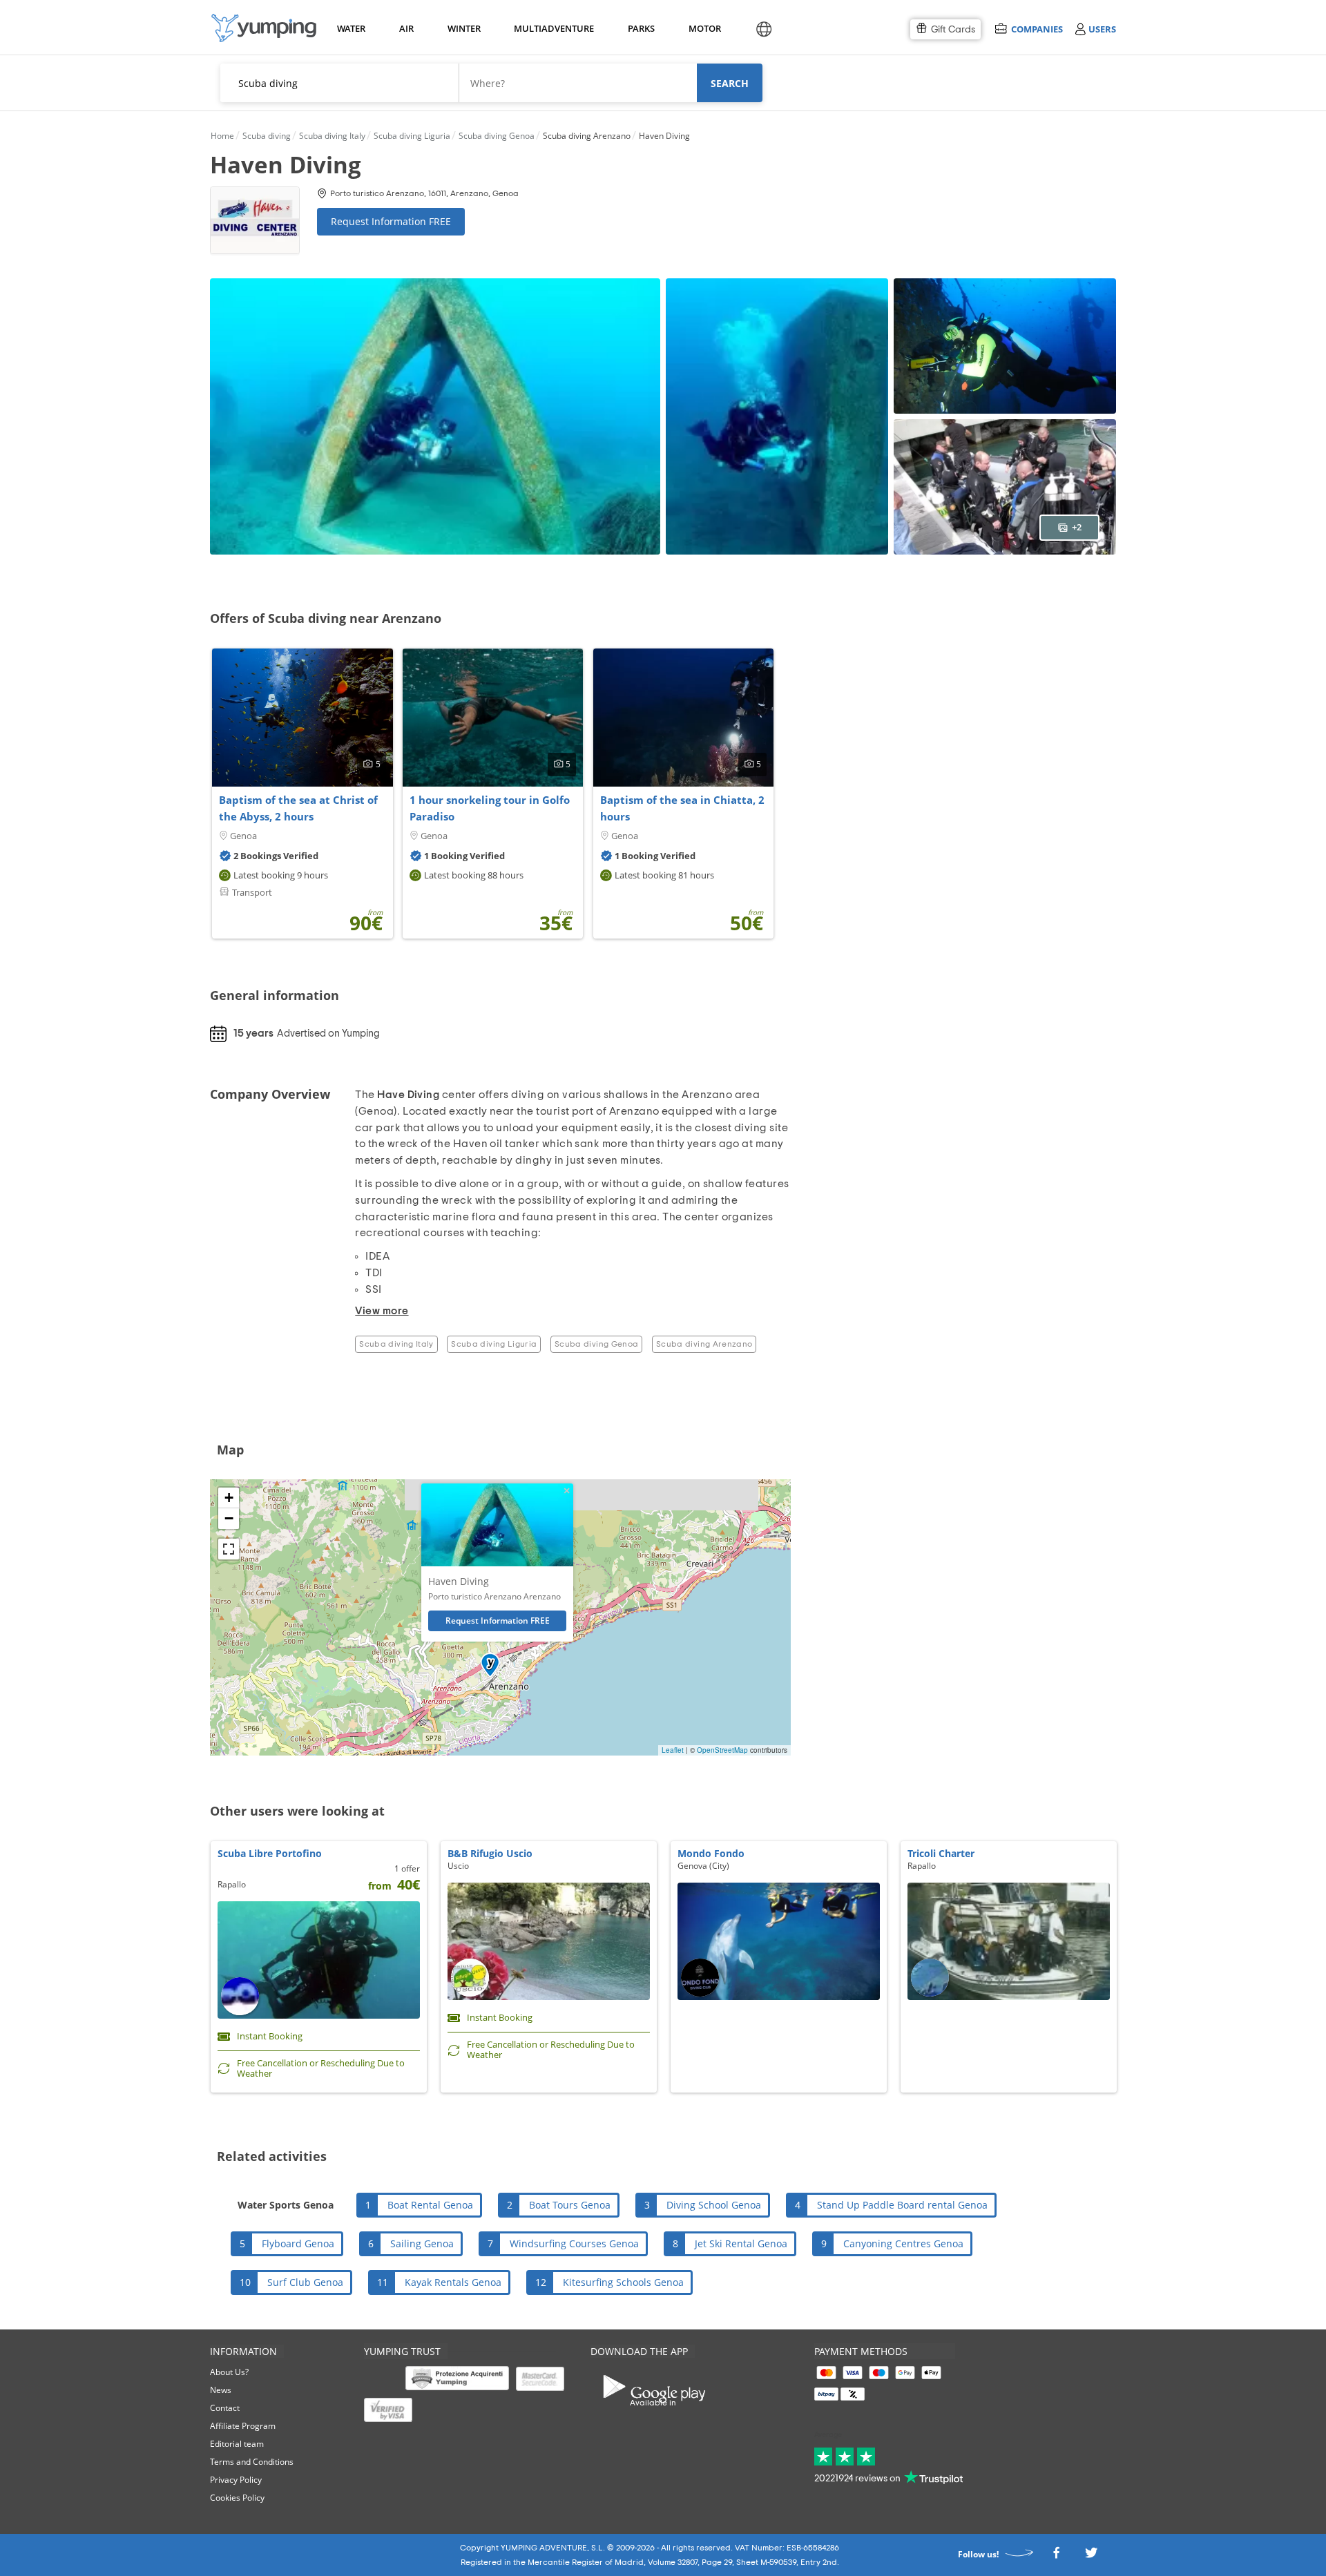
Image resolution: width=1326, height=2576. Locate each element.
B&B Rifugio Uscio (490, 1853)
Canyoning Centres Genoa (903, 2243)
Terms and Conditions (252, 2462)
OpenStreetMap (722, 1750)
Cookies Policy (237, 2498)
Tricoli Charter (941, 1853)
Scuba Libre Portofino (270, 1853)
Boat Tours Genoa (570, 2205)
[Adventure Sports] (264, 28)
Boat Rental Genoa (430, 2205)
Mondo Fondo (711, 1853)
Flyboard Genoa (298, 2243)
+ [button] (229, 1498)
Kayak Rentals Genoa (453, 2282)
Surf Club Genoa (305, 2282)
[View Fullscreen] (229, 1549)
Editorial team (237, 2444)
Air (406, 28)
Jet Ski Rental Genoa (741, 2243)
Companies (1037, 29)
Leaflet (673, 1750)
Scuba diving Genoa (596, 1344)
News (221, 2390)
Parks (641, 28)
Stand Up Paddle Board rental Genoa (902, 2205)
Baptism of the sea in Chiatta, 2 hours (682, 808)
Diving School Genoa (714, 2205)
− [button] (229, 1518)
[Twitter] (1091, 2557)
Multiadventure (551, 28)
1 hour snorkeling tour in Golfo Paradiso (490, 808)
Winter (463, 28)
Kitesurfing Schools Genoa (623, 2282)
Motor (704, 28)
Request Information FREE (391, 221)
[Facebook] (1056, 2557)
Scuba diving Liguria (494, 1344)
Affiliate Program (243, 2426)
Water (351, 28)
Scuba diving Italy (396, 1344)
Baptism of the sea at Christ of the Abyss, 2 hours (298, 808)
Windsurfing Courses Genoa (574, 2243)
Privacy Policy (236, 2480)
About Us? (229, 2372)
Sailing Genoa (422, 2243)
